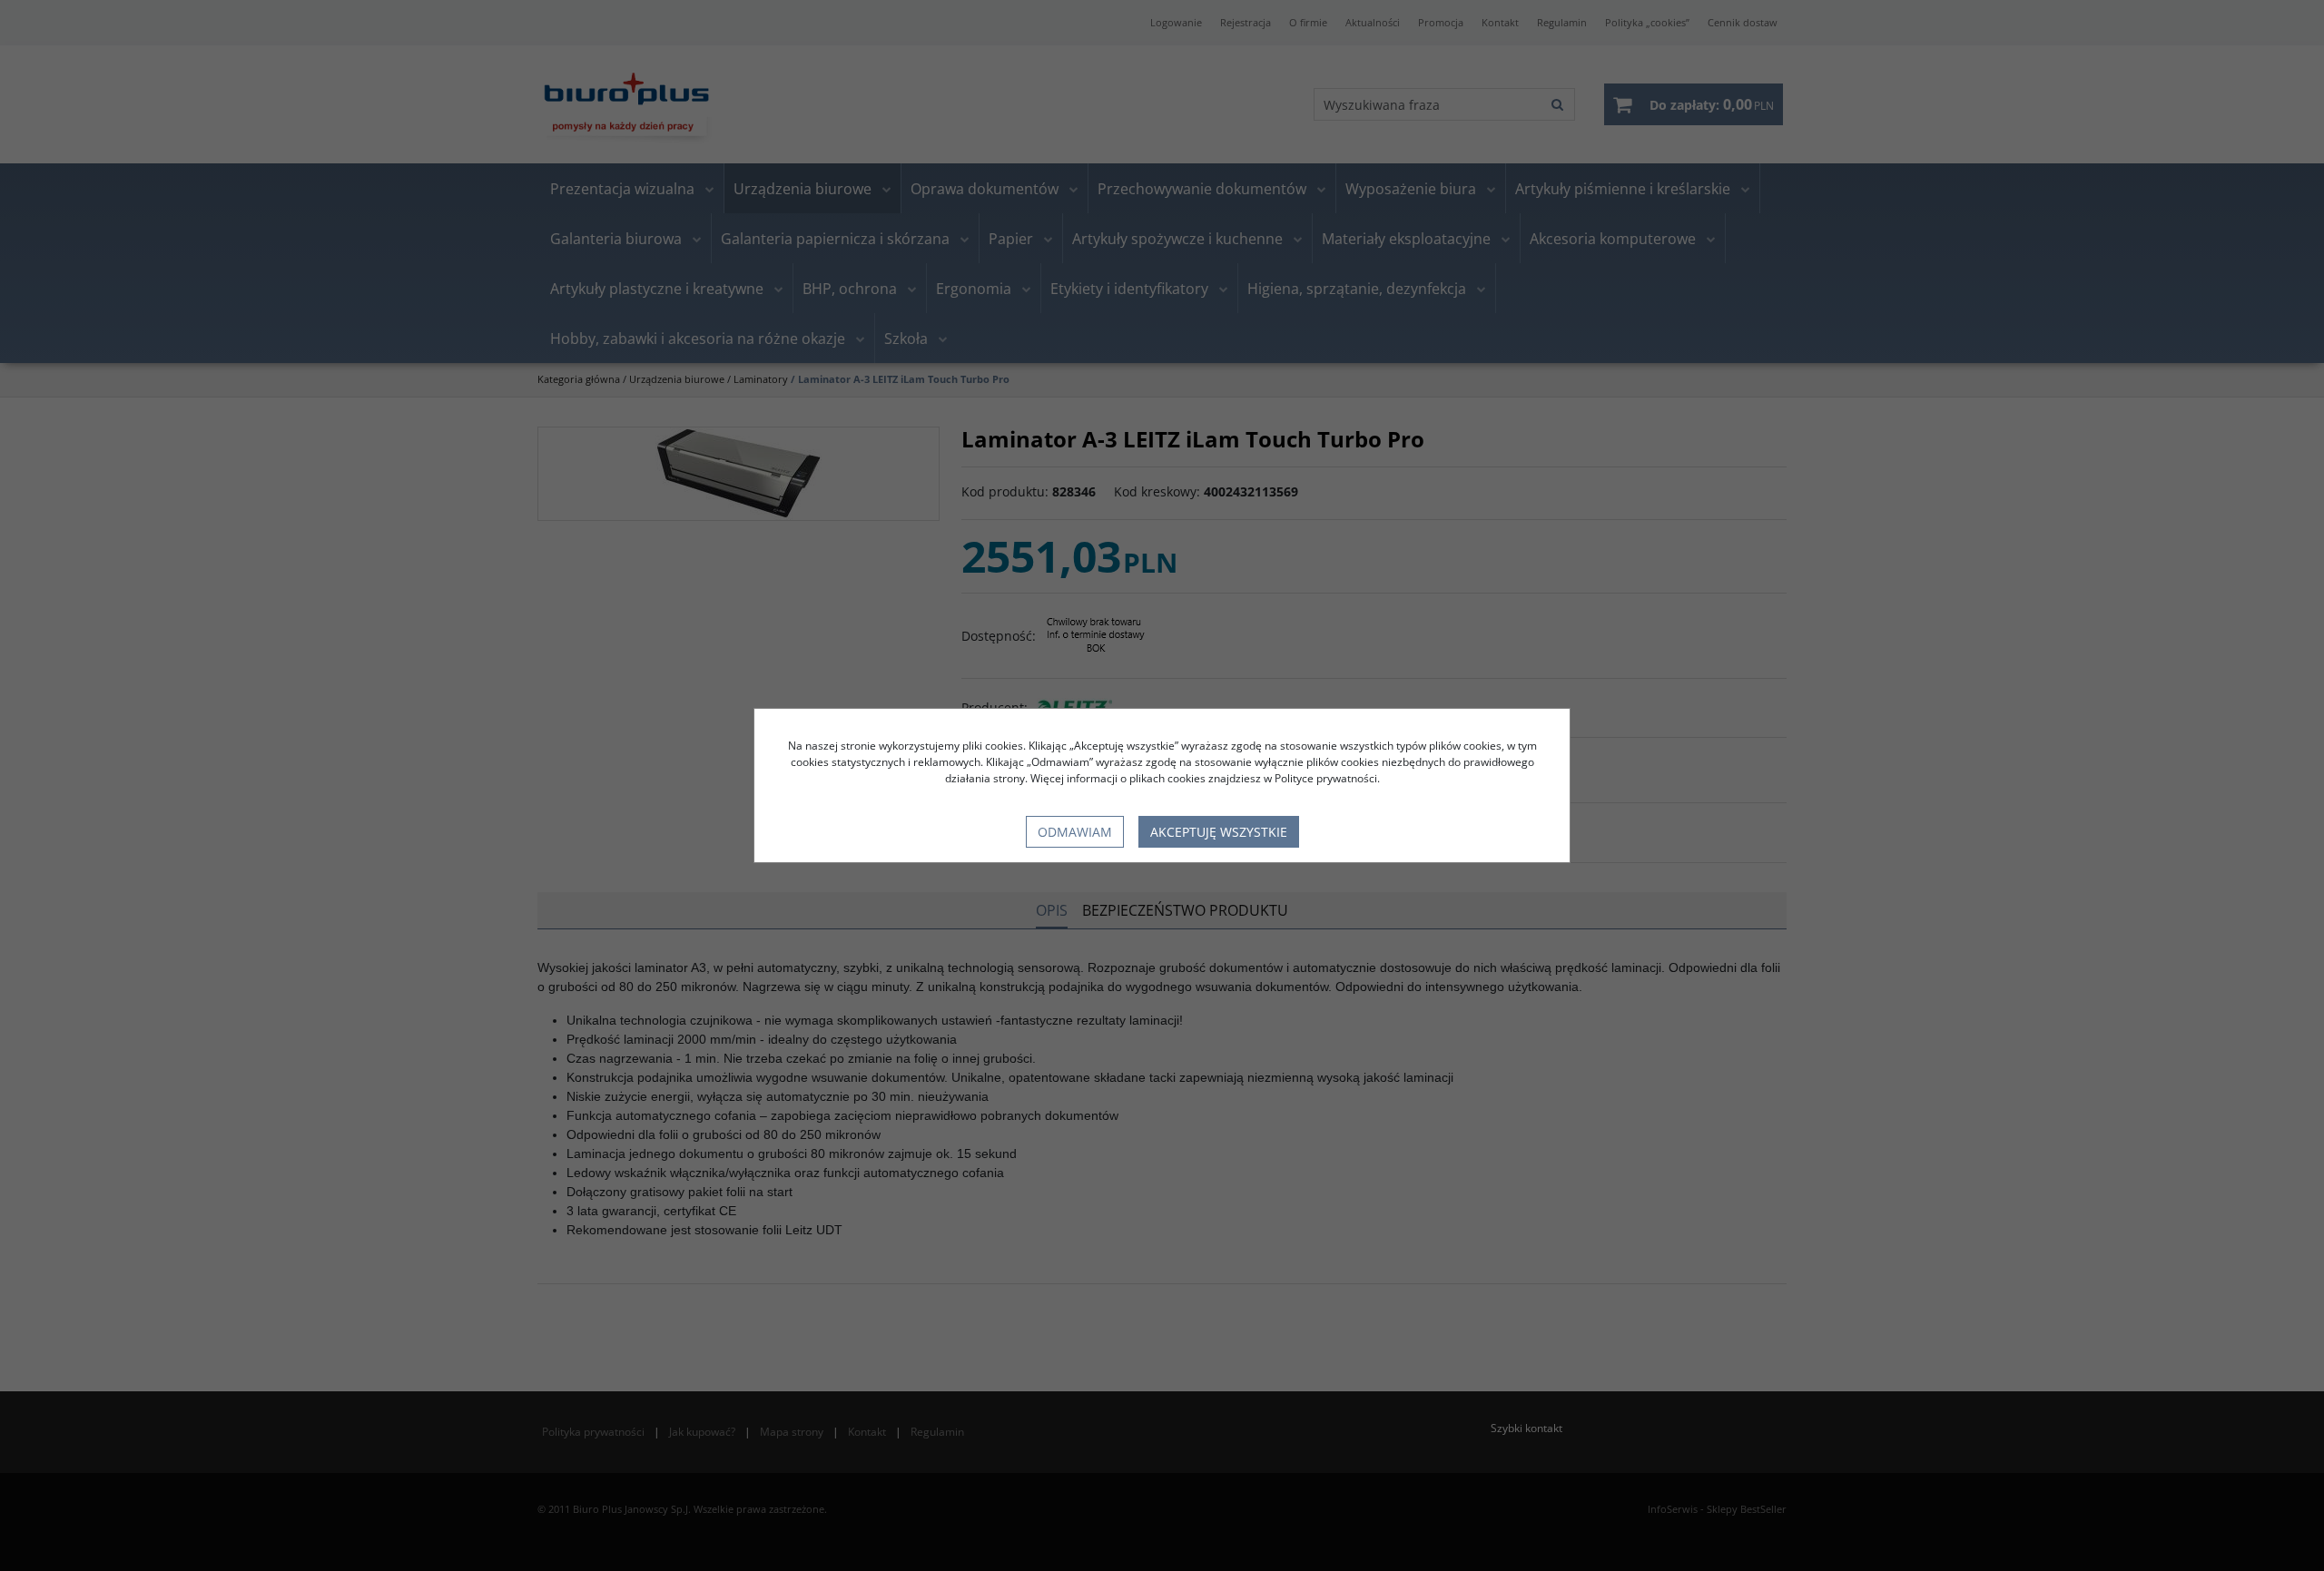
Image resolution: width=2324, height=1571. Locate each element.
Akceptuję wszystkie (1219, 832)
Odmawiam (1075, 832)
